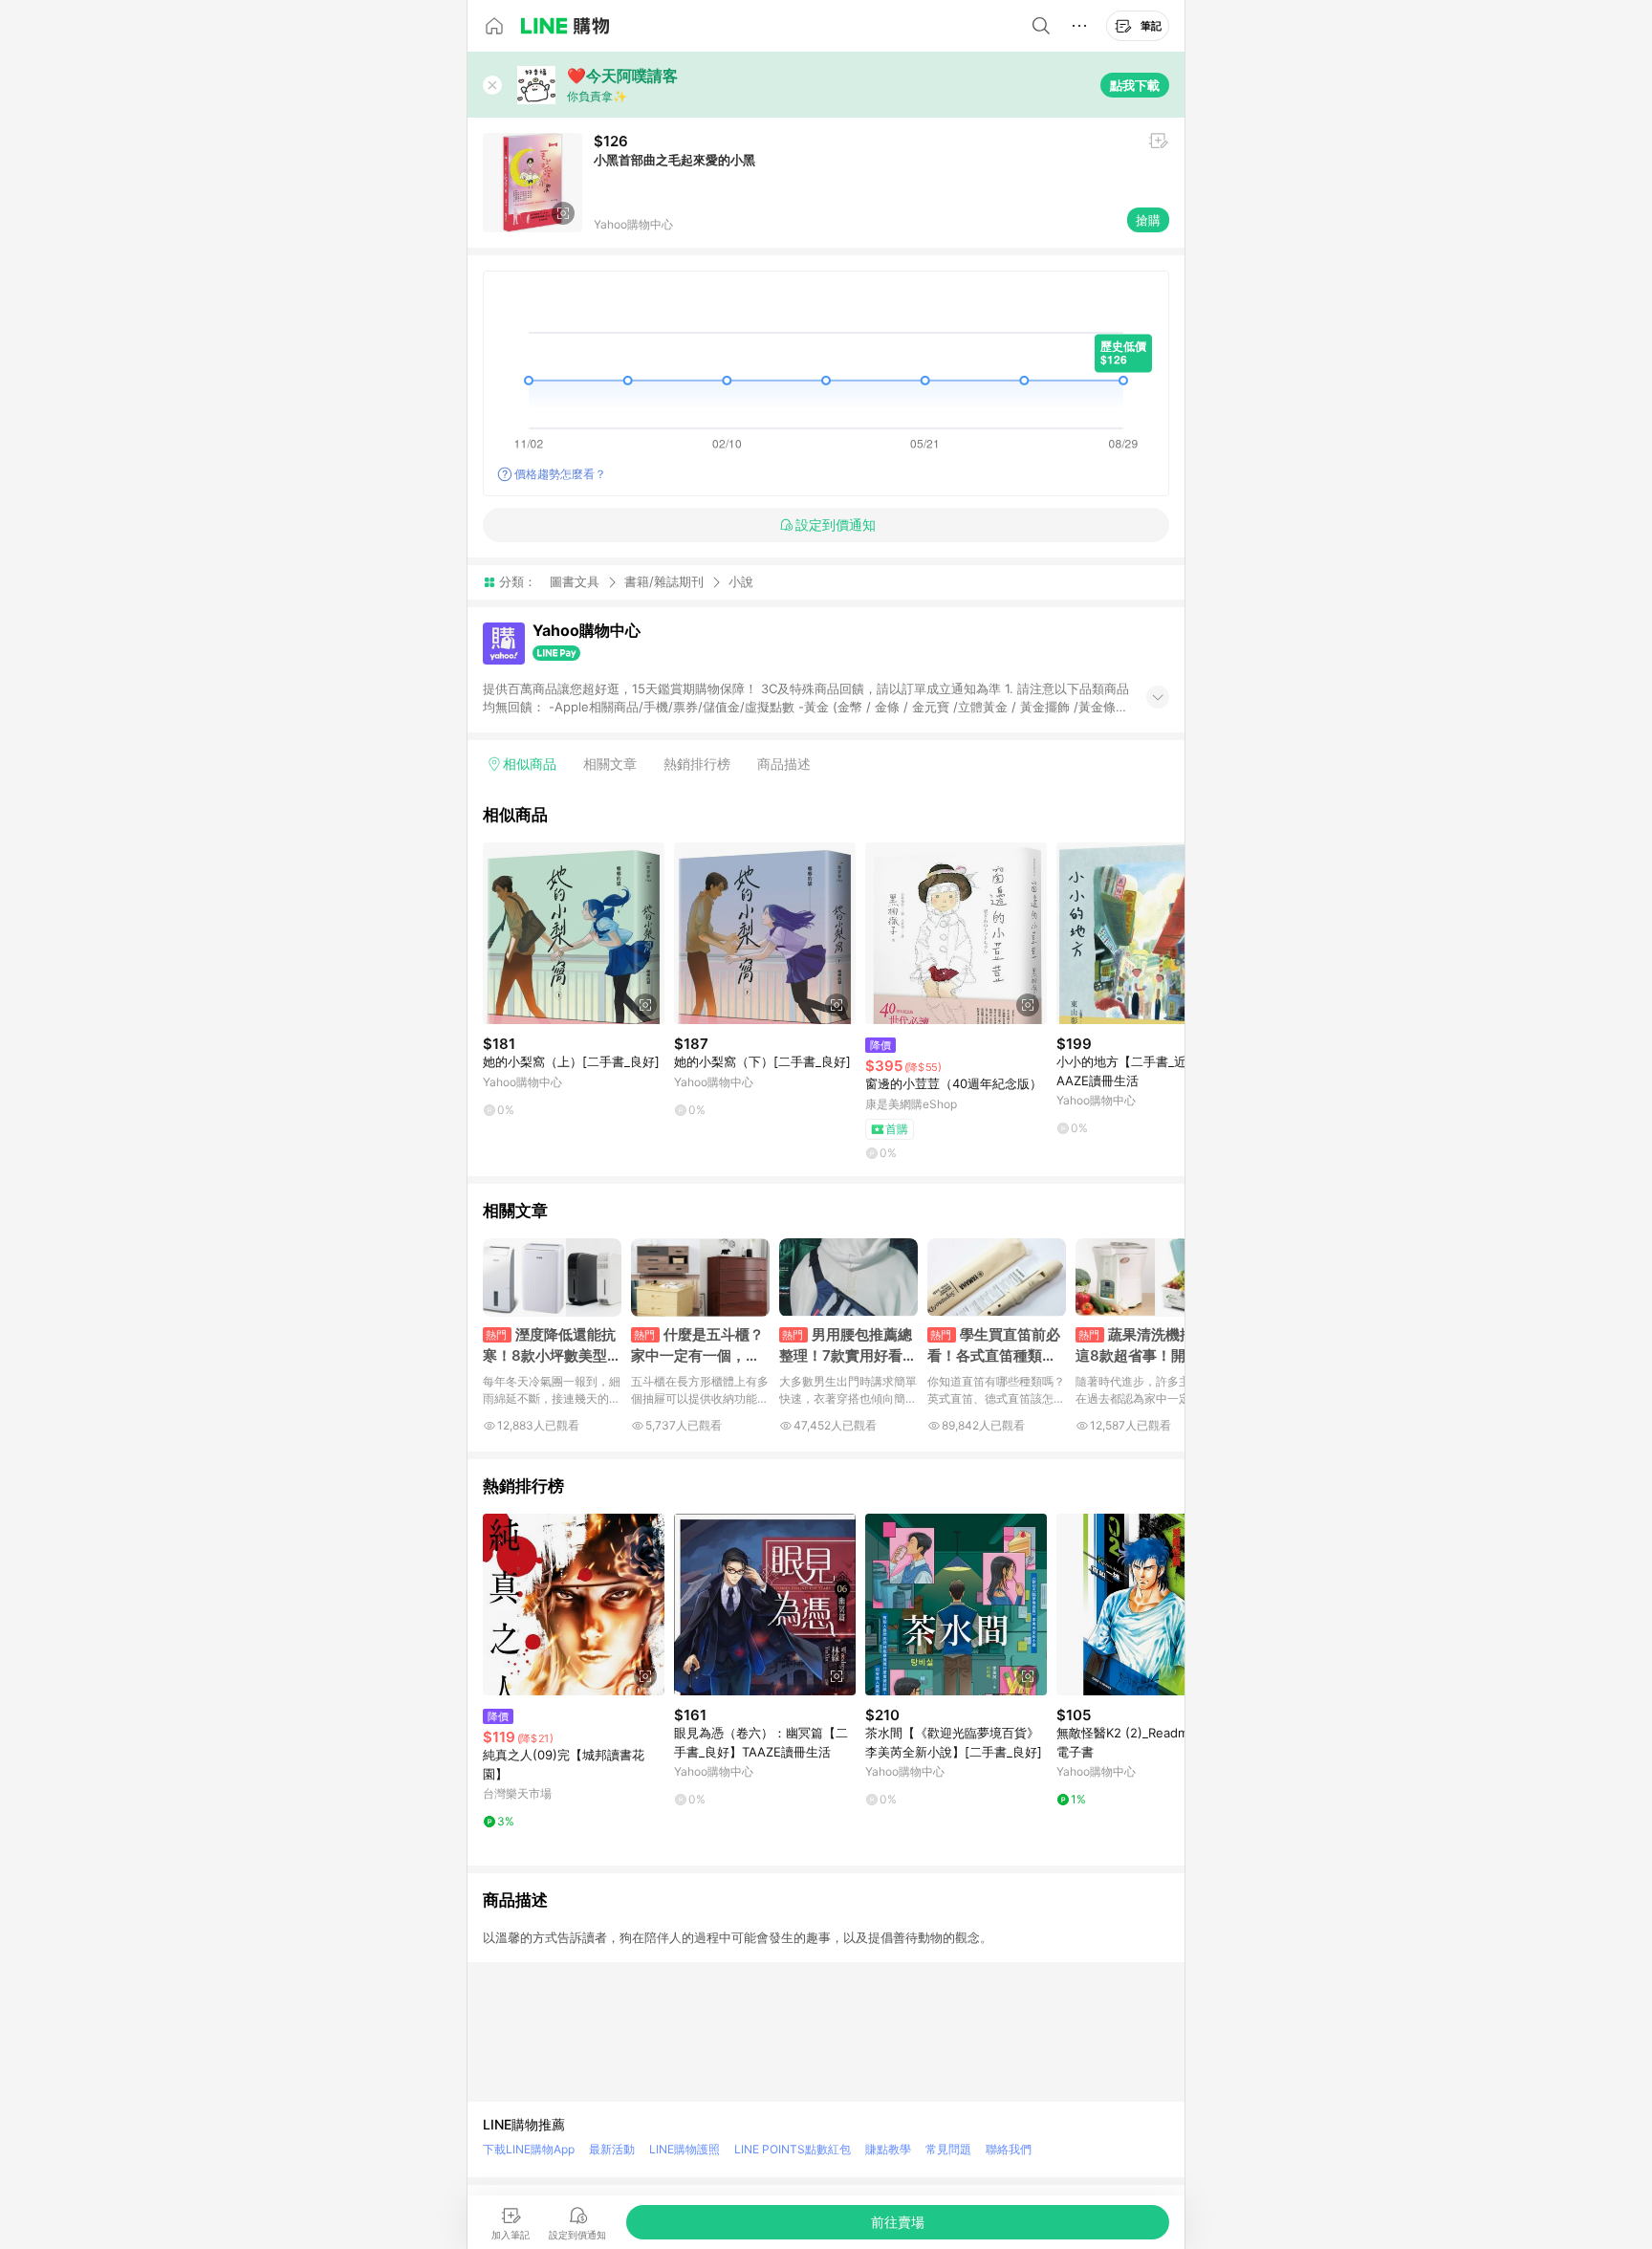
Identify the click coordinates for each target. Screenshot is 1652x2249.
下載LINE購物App (529, 2149)
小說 (741, 582)
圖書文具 (575, 581)
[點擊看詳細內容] (574, 933)
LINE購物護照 (685, 2149)
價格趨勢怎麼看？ (560, 474)
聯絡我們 (1009, 2149)
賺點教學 (888, 2149)
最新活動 (612, 2149)
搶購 (1148, 220)
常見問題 (948, 2149)
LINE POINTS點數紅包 (793, 2149)
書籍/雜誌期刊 (664, 581)
